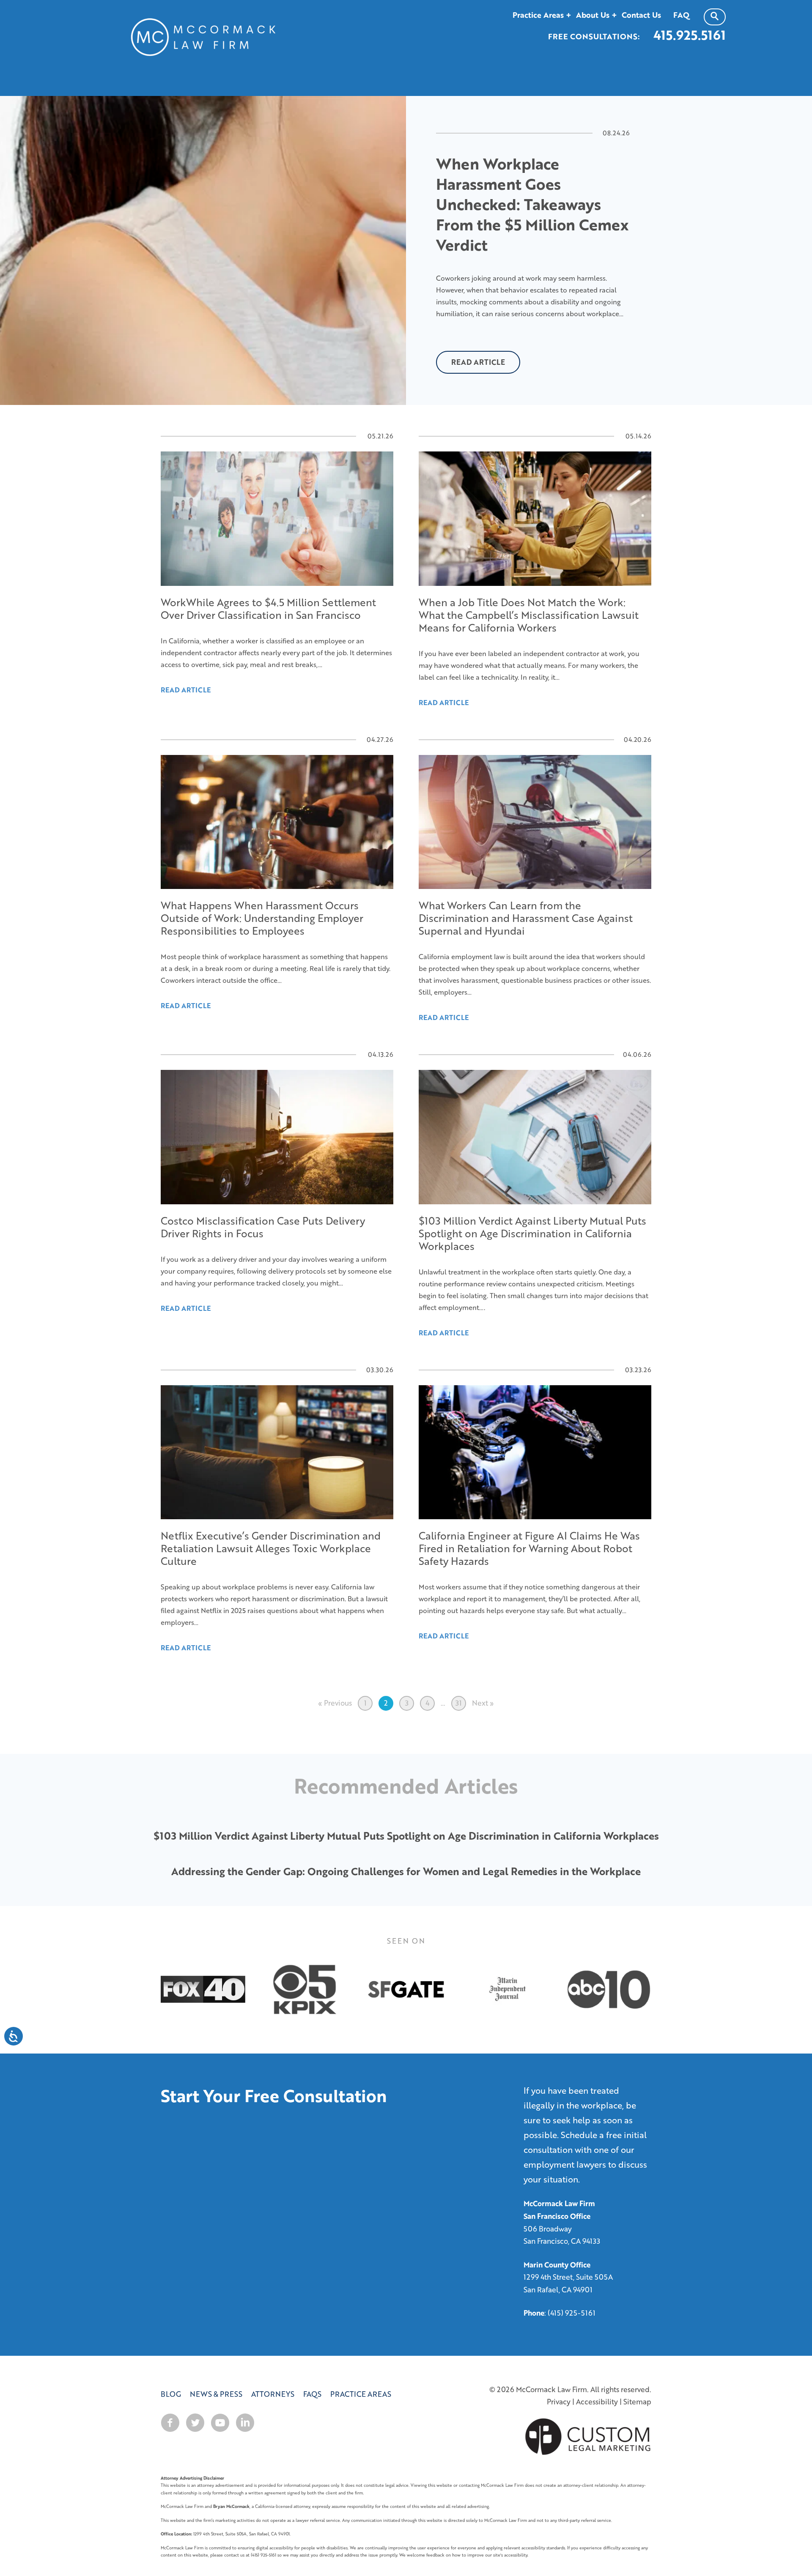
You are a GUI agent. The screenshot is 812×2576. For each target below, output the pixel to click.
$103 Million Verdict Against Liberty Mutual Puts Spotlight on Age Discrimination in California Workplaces (406, 1836)
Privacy (559, 2402)
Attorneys (273, 2394)
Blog (171, 2394)
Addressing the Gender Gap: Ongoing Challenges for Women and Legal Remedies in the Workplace (406, 1871)
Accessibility (597, 2402)
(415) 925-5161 (572, 2313)
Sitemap (637, 2402)
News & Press (216, 2394)
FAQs (312, 2394)
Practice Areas (361, 2394)
